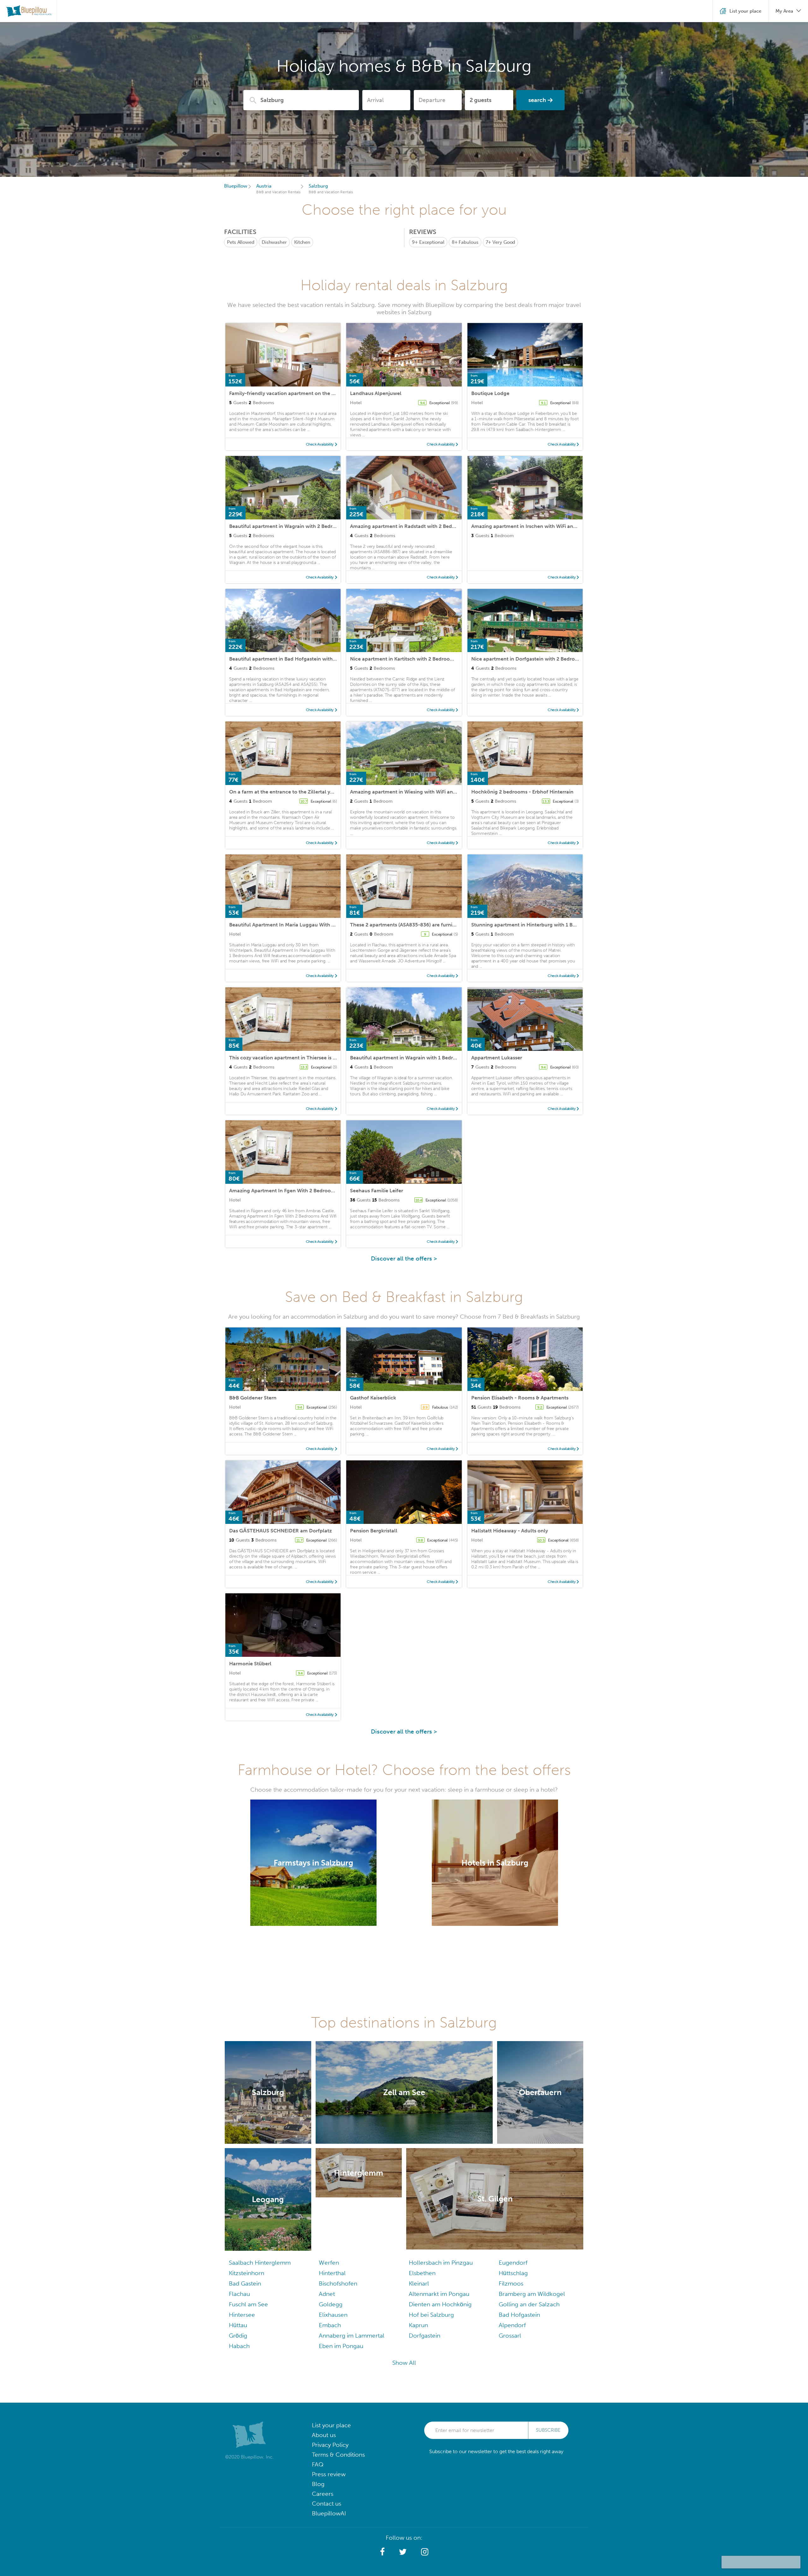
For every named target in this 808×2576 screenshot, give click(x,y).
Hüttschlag (513, 2273)
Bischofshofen (338, 2283)
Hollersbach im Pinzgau (441, 2263)
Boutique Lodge (490, 393)
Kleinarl (419, 2283)
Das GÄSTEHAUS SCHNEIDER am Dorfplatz (280, 1531)
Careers (323, 2494)
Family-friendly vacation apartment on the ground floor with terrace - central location (332, 393)
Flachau (239, 2294)
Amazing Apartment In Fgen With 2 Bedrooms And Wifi (294, 1191)
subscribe (548, 2430)
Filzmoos (511, 2283)
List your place (331, 2425)
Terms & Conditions (338, 2455)
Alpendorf (512, 2325)
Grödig (238, 2336)
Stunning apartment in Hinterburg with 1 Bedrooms (532, 925)
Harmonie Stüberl (250, 1664)
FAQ (318, 2464)
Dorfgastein (425, 2336)
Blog (318, 2484)
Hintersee (242, 2315)
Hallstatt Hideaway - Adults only (510, 1531)
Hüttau (238, 2325)
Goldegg (331, 2304)
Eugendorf (513, 2263)
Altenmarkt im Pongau (439, 2294)
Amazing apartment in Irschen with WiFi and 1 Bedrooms (538, 526)
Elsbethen (422, 2273)
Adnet (327, 2294)
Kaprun (418, 2325)
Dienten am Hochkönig (440, 2304)
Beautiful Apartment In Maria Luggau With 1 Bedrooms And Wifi (305, 925)
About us (324, 2435)
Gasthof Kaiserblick (373, 1398)
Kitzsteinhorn (247, 2273)
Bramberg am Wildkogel (532, 2294)
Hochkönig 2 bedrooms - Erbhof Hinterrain (522, 792)
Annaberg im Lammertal (352, 2336)
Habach (239, 2346)
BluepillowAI (329, 2513)
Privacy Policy (330, 2445)
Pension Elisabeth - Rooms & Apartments (520, 1398)
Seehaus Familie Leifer (377, 1191)
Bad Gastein (245, 2283)
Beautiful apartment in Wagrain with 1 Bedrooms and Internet (424, 1058)
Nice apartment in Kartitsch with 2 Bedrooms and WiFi (414, 659)
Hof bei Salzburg (431, 2315)
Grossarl (510, 2336)
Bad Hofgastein (519, 2315)
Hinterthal (332, 2273)
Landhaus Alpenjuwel (376, 393)
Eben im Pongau (341, 2346)
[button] (382, 2552)
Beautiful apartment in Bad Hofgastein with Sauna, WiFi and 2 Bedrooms (315, 659)
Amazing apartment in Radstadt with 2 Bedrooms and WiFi (419, 526)
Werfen (329, 2263)
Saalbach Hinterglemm (260, 2263)
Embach (330, 2325)
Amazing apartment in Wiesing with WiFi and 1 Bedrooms (418, 792)
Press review (329, 2474)
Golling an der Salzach (529, 2304)
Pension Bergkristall (374, 1531)
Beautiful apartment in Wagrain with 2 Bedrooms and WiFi (298, 526)
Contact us (327, 2504)
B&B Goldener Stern (253, 1398)
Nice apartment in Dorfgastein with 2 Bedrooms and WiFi (539, 659)
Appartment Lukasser (497, 1058)
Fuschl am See (248, 2304)
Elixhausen (333, 2315)
